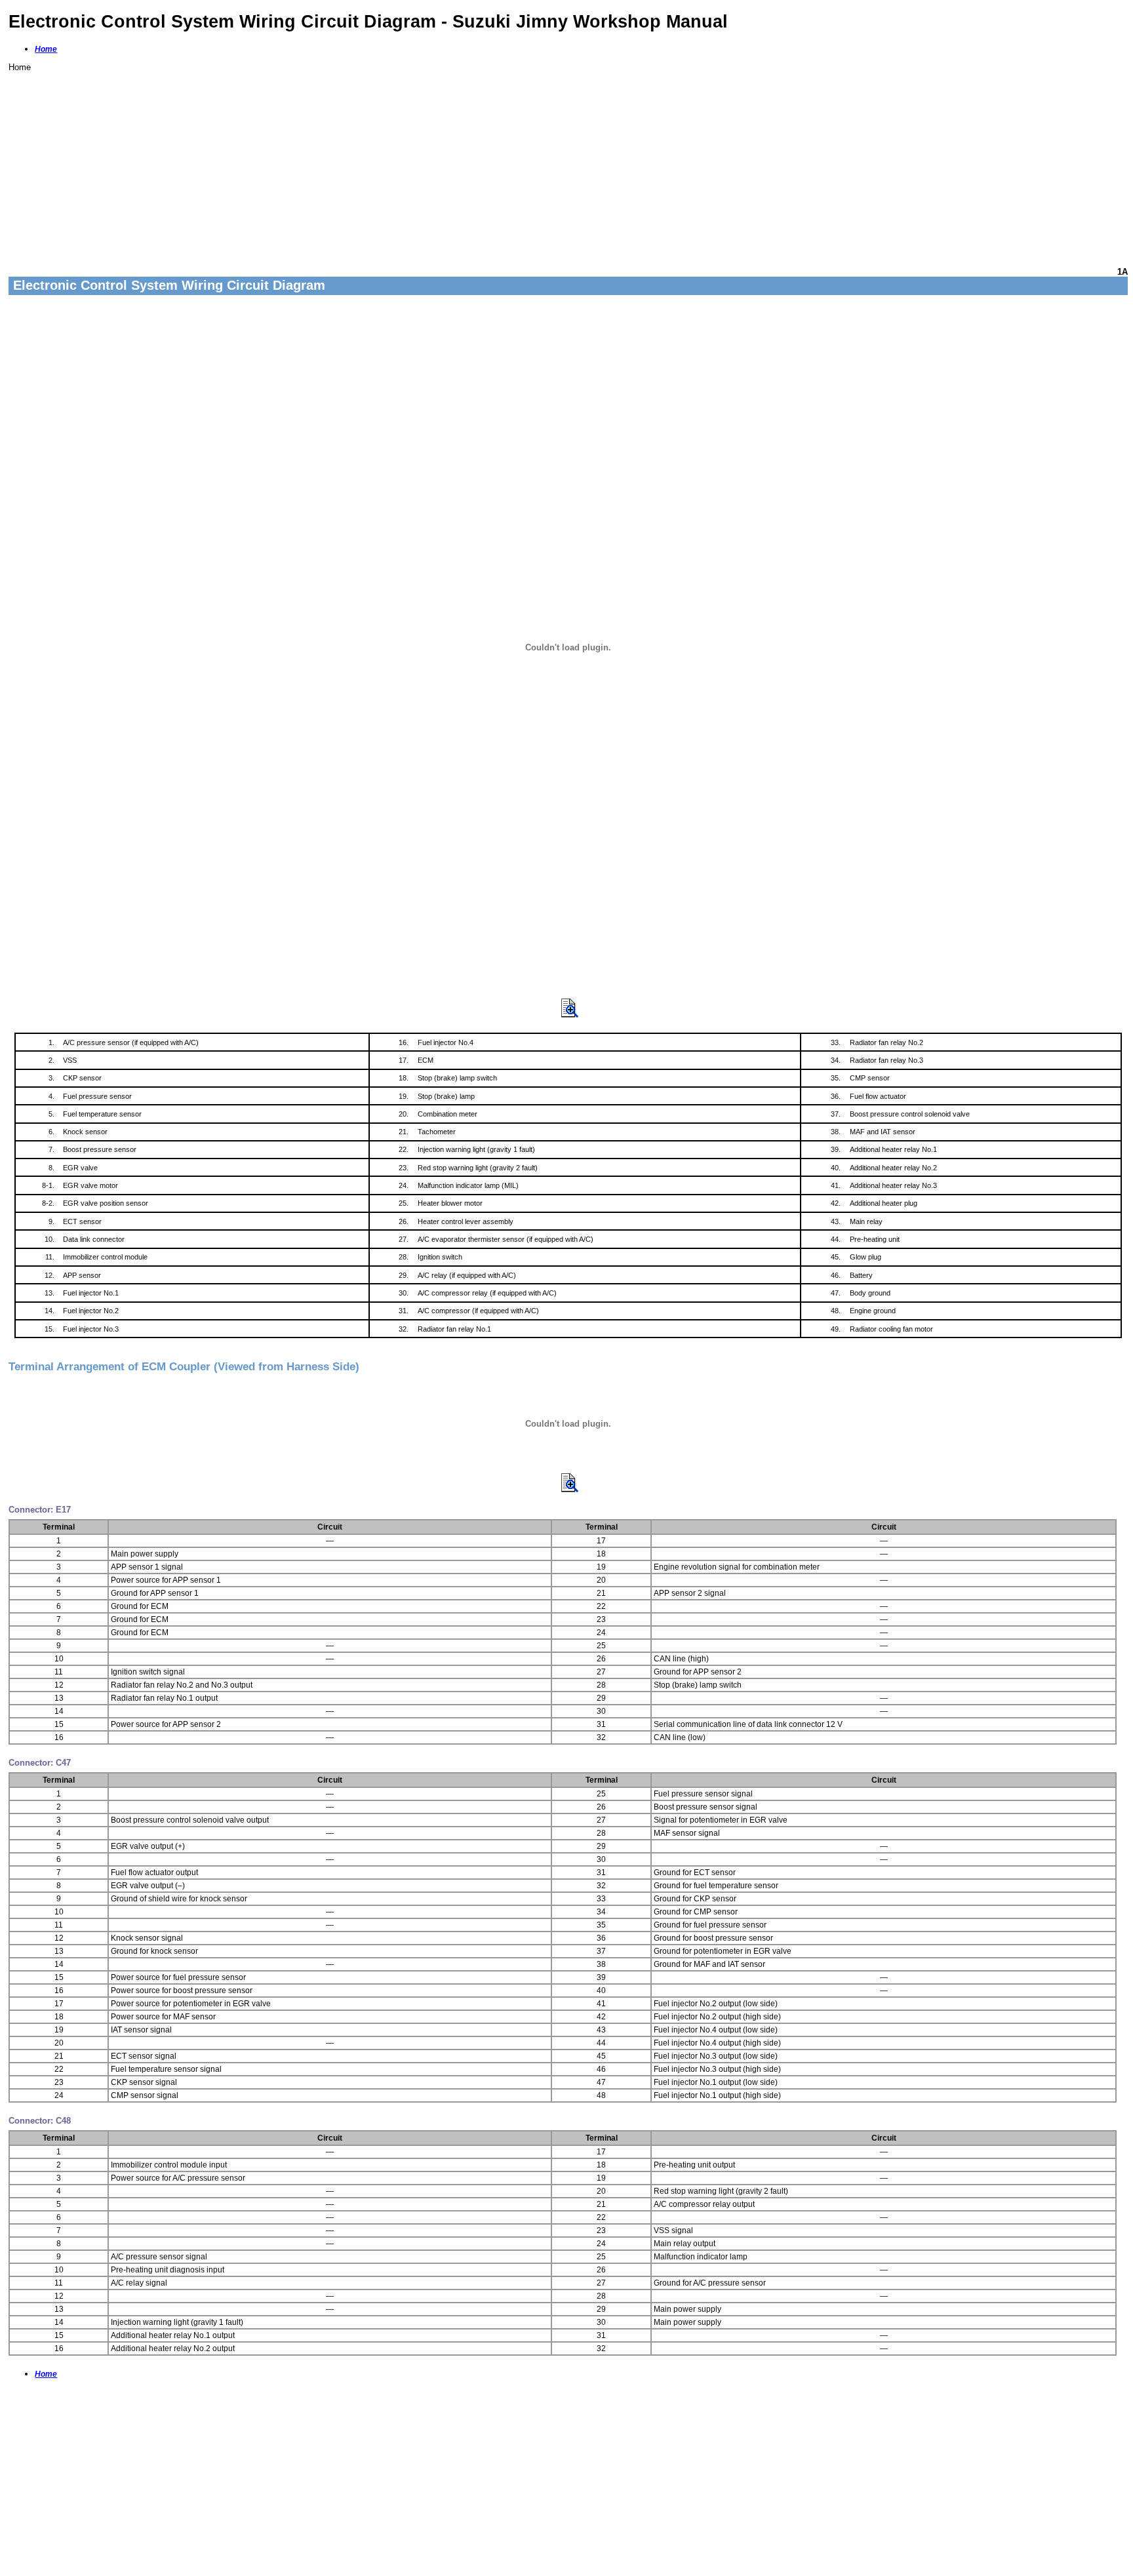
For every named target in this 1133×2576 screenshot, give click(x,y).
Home (46, 49)
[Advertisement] (402, 164)
